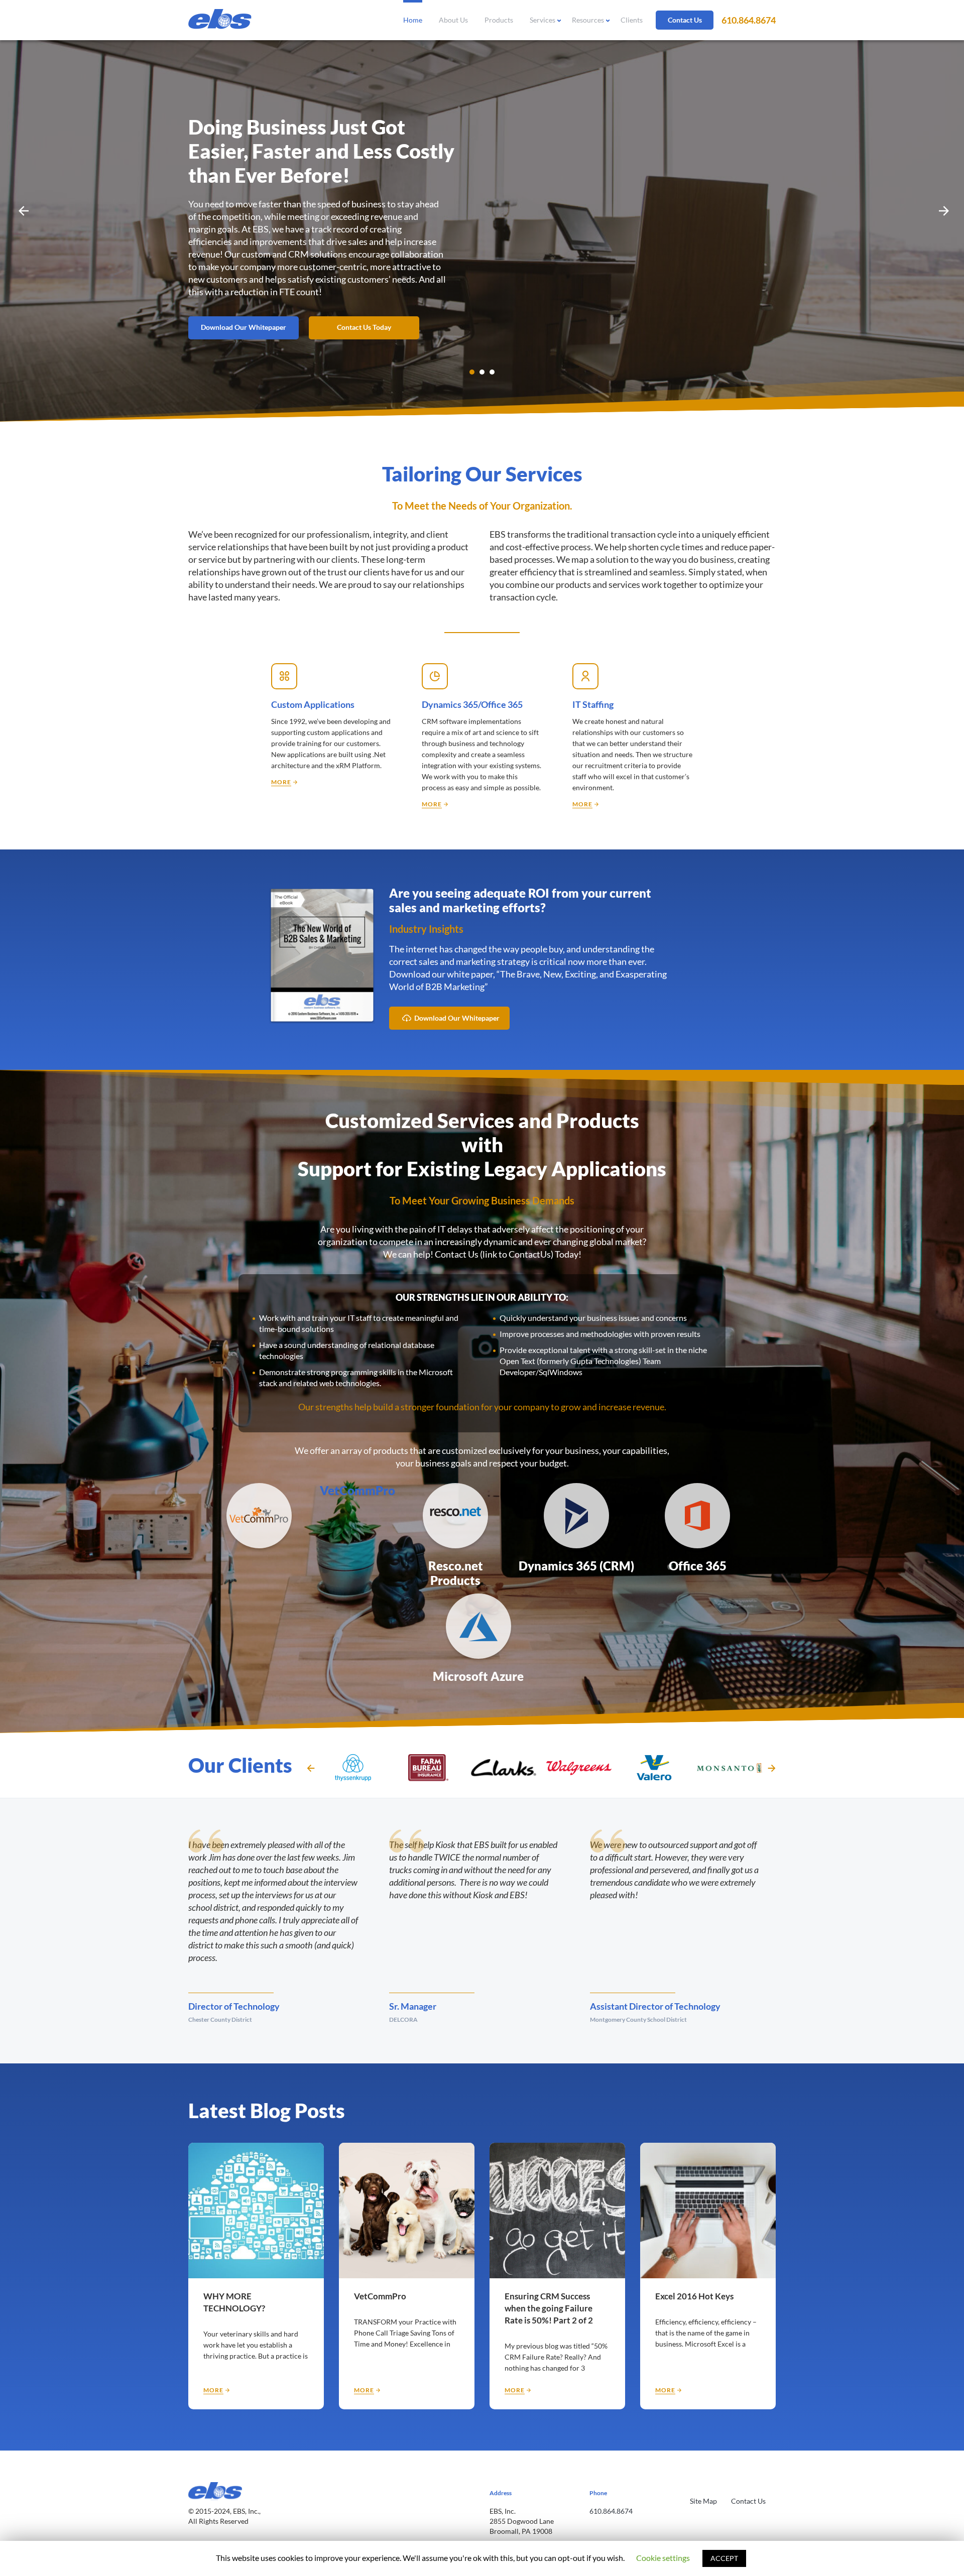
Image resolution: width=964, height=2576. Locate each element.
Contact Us (685, 20)
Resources (588, 20)
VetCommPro (357, 1490)
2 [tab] (482, 372)
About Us (453, 20)
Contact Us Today (364, 327)
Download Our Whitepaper (244, 327)
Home (413, 20)
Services (543, 20)
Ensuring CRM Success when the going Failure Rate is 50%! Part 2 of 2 (549, 2308)
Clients (632, 20)
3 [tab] (492, 372)
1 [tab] (472, 372)
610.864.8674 (749, 20)
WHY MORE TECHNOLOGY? (234, 2302)
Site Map (703, 2501)
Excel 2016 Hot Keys (694, 2296)
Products (499, 20)
